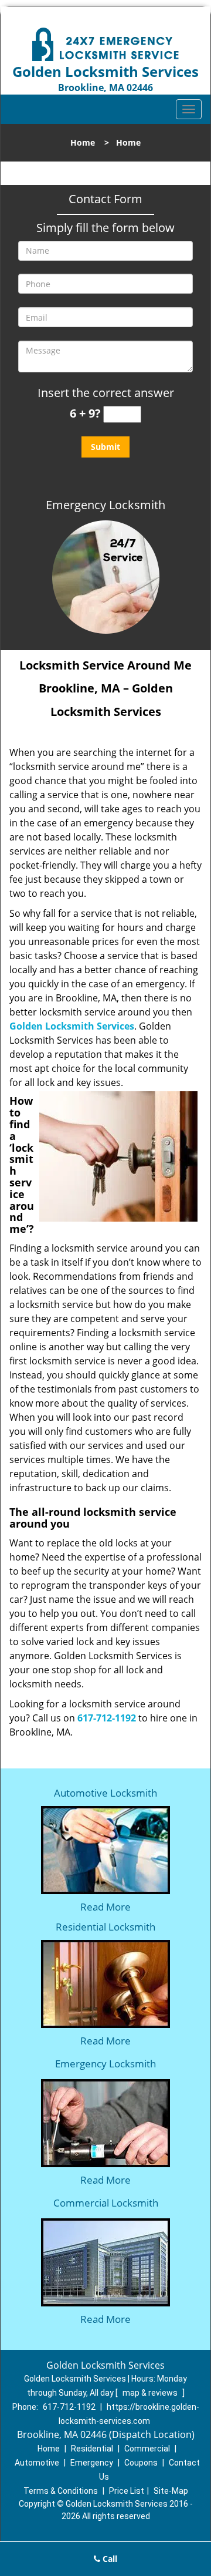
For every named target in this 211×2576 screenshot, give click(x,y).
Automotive (37, 2463)
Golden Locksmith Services (72, 1026)
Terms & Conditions (61, 2491)
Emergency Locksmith (105, 2064)
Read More (105, 1907)
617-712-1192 (107, 1718)
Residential (92, 2449)
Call (109, 2559)
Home (83, 142)
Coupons (141, 2463)
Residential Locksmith (105, 1927)
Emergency (92, 2463)
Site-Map (171, 2491)
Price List (127, 2491)
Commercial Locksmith (106, 2203)
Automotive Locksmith (105, 1793)
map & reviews (151, 2393)
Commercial (147, 2449)
